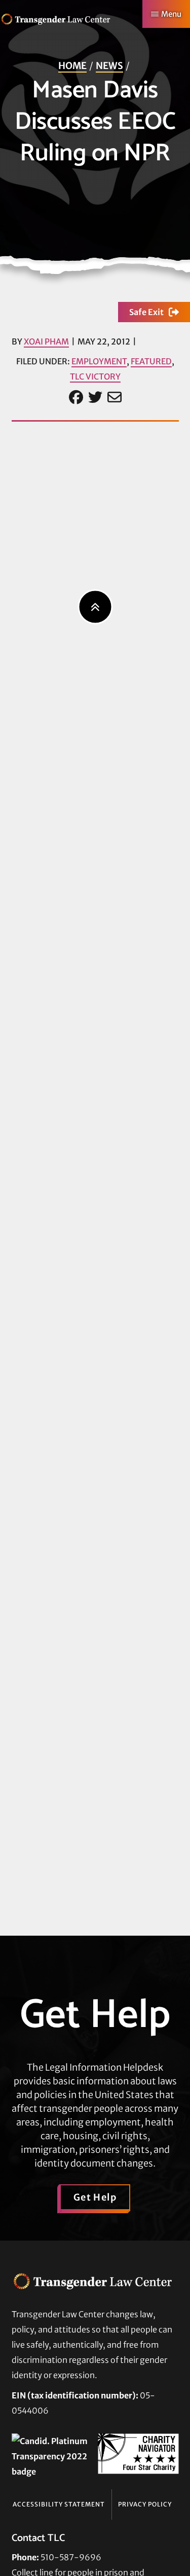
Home (72, 66)
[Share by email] (115, 398)
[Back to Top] (95, 607)
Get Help (95, 2197)
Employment (99, 361)
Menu (171, 14)
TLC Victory (95, 376)
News (109, 66)
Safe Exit (146, 312)
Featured (151, 361)
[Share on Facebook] (76, 398)
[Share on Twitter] (95, 398)
